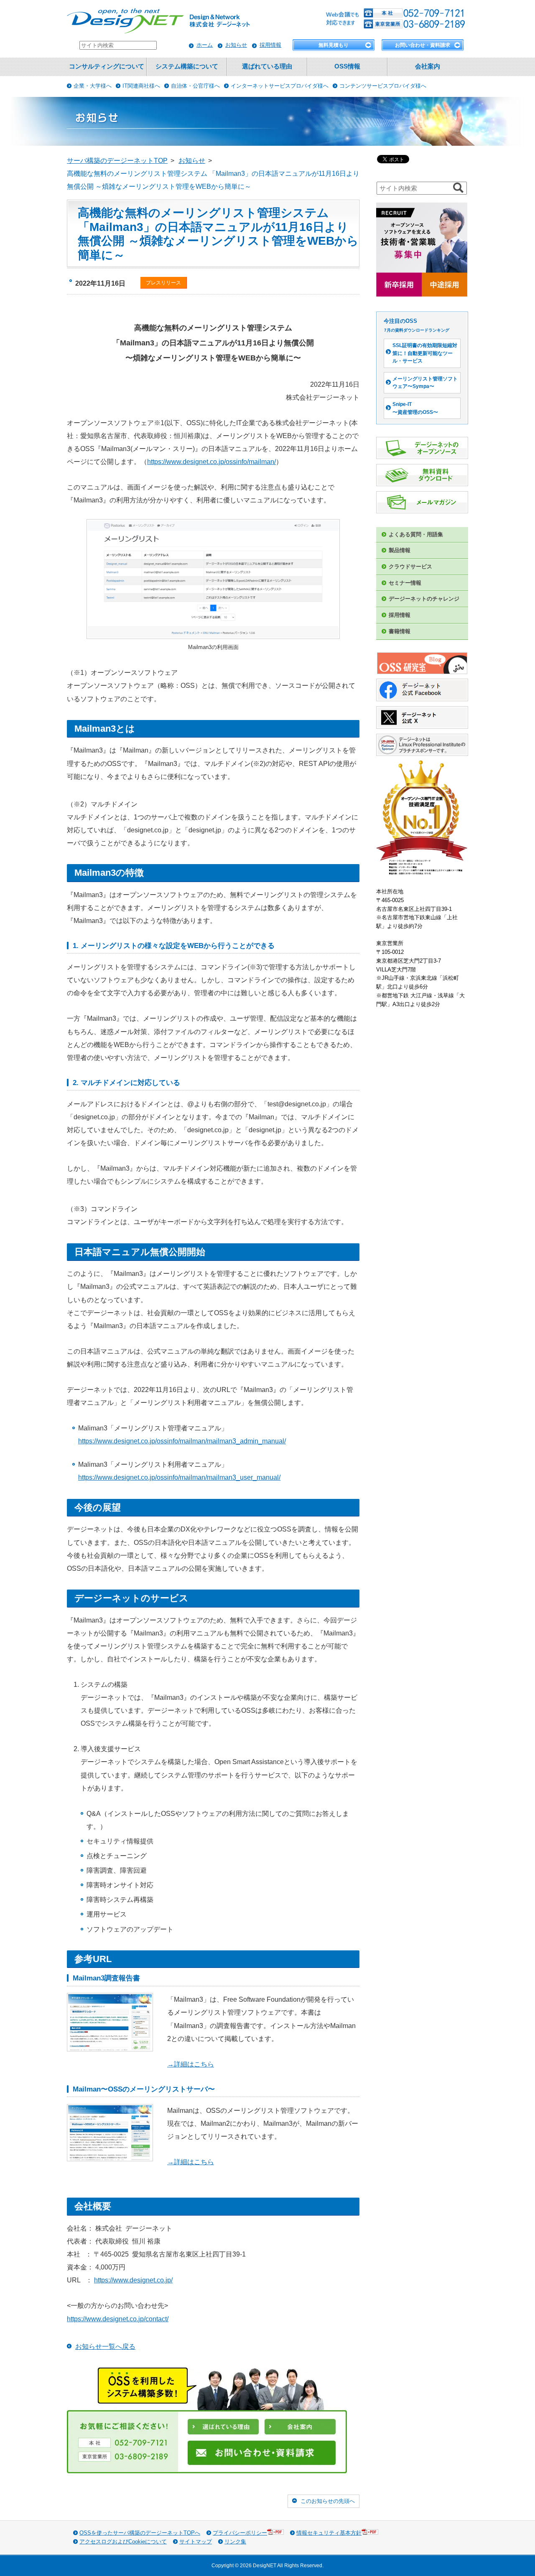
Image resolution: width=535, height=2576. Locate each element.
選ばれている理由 (267, 66)
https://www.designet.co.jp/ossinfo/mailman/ (211, 462)
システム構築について (187, 66)
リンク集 (235, 2542)
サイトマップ (196, 2542)
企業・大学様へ (93, 86)
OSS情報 (347, 66)
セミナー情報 (405, 583)
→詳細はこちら (191, 2064)
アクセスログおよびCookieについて (123, 2542)
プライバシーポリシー (240, 2533)
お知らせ (236, 45)
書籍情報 (400, 631)
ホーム (205, 45)
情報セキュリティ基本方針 (329, 2533)
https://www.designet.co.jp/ (133, 2280)
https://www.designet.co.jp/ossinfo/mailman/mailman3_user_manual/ (179, 1477)
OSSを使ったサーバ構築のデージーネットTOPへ (140, 2533)
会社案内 (428, 66)
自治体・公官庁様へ (195, 86)
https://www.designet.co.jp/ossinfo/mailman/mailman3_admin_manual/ (182, 1441)
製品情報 (400, 550)
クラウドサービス (410, 567)
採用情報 (270, 45)
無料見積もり (334, 45)
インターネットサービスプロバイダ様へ (280, 86)
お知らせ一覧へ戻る (105, 2347)
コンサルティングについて (107, 66)
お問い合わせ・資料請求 (423, 45)
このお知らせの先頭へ (328, 2501)
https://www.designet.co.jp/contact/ (118, 2319)
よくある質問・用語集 (416, 534)
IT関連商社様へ (141, 86)
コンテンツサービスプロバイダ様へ (383, 86)
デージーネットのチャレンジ (424, 599)
